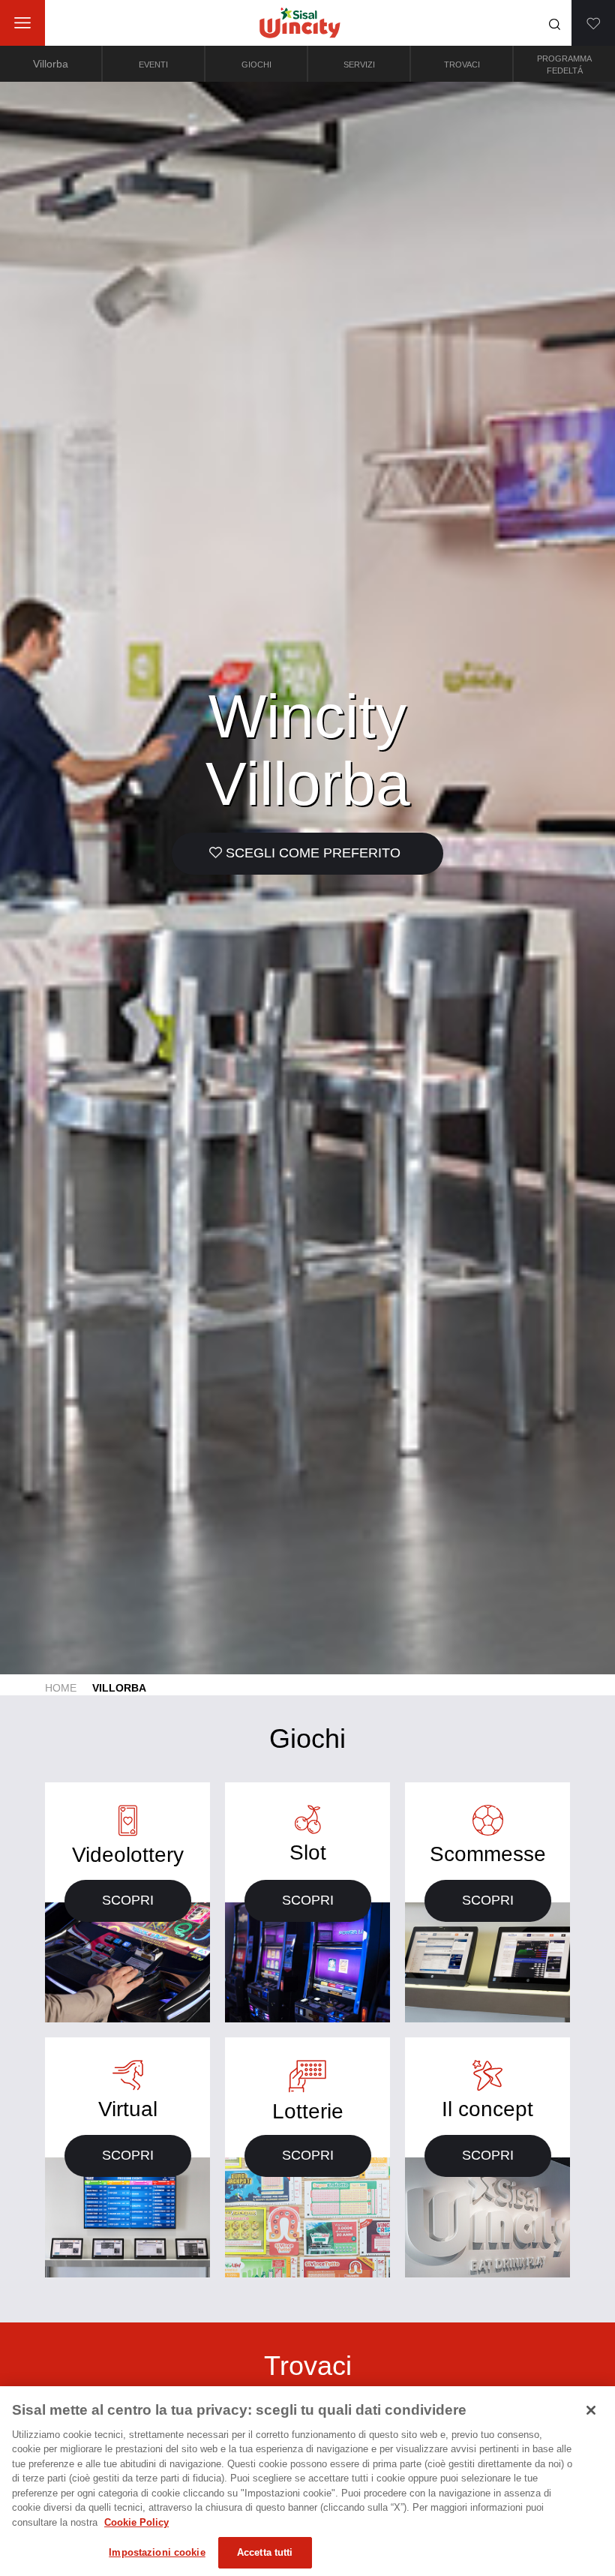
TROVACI (462, 65)
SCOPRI (128, 1900)
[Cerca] (555, 24)
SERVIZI (359, 65)
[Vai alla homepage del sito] (300, 23)
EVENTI (153, 65)
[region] (307, 2481)
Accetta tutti (265, 2552)
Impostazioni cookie (157, 2552)
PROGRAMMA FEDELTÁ (564, 65)
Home (61, 1688)
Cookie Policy (136, 2522)
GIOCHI (256, 65)
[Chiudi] (591, 2410)
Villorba (51, 64)
